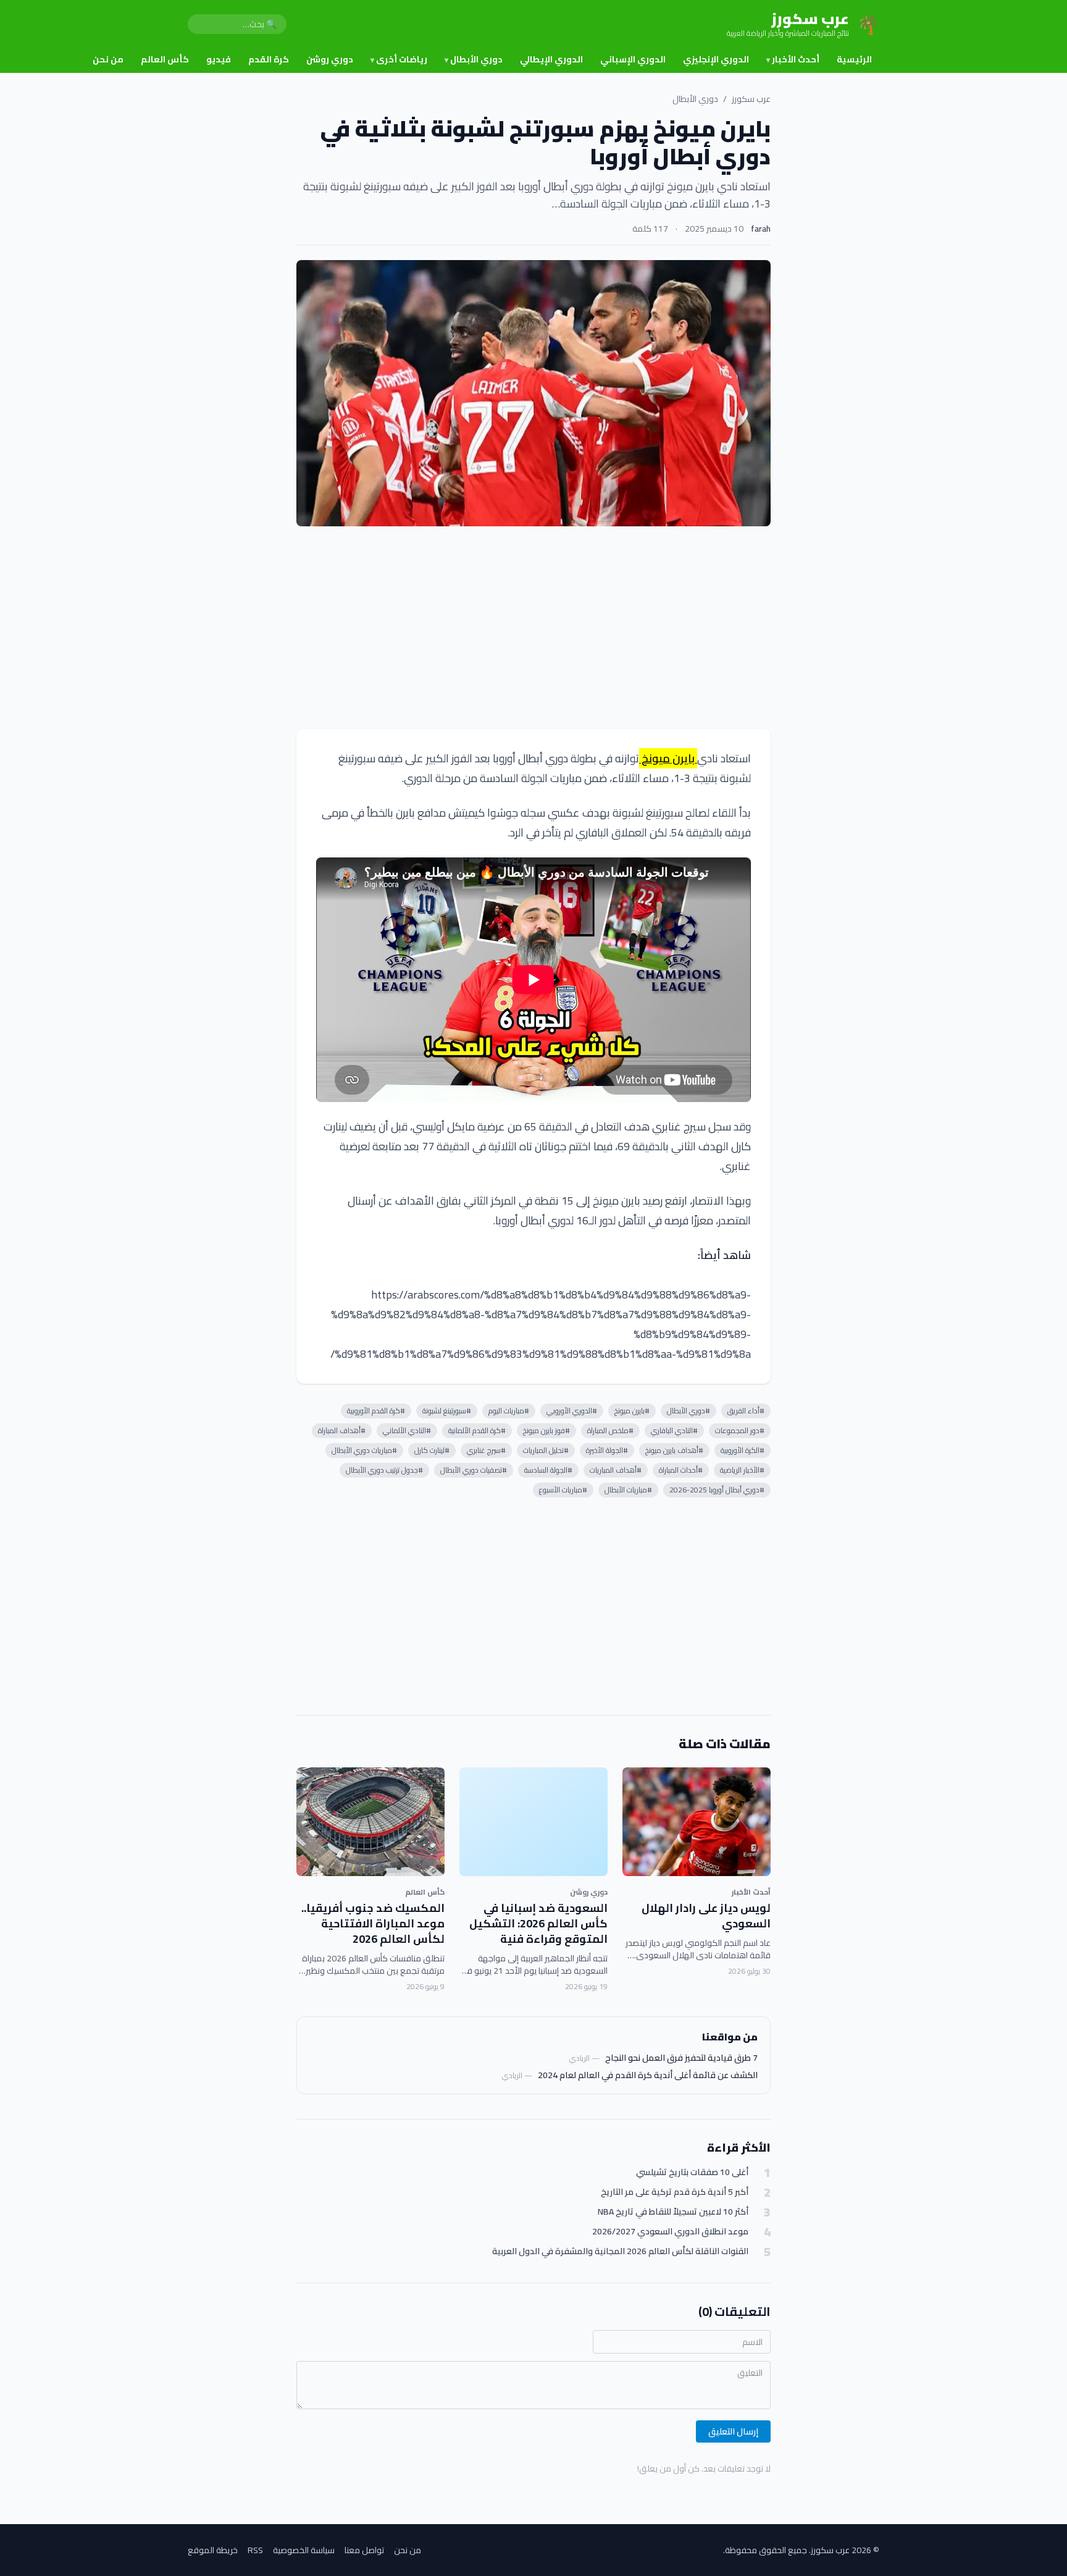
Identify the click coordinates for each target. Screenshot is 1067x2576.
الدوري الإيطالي (551, 59)
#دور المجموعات (740, 1430)
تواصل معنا (364, 2550)
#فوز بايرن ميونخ (546, 1430)
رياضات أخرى (399, 59)
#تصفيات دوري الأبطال (474, 1470)
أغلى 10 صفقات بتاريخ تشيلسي (692, 2172)
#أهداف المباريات (616, 1470)
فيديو (219, 59)
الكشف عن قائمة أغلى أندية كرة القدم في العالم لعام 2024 (648, 2075)
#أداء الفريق (746, 1411)
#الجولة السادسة (548, 1470)
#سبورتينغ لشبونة (447, 1411)
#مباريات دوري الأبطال (364, 1450)
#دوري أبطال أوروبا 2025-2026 (717, 1490)
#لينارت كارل (432, 1450)
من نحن (108, 59)
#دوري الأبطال (688, 1411)
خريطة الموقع (213, 2550)
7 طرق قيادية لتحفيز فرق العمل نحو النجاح (681, 2058)
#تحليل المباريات (546, 1450)
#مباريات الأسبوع (563, 1490)
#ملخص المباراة (610, 1430)
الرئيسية (854, 59)
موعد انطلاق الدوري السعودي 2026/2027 (670, 2232)
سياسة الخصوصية (304, 2550)
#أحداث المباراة (681, 1470)
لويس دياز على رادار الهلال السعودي (706, 1916)
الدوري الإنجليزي (716, 59)
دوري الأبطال (474, 59)
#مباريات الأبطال (628, 1490)
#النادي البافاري (674, 1430)
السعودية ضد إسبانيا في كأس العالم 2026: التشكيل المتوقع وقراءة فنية (538, 1923)
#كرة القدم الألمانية (477, 1430)
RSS (255, 2550)
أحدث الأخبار (793, 59)
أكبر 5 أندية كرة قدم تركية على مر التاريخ (675, 2192)
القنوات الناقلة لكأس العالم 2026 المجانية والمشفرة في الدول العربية (620, 2251)
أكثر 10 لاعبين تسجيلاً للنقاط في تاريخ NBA (673, 2212)
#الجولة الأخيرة (607, 1450)
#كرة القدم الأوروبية (376, 1411)
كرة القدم (269, 59)
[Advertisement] (533, 628)
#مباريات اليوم (509, 1411)
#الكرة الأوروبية (743, 1450)
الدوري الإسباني (633, 59)
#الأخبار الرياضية (742, 1470)
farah (761, 229)
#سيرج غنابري (486, 1450)
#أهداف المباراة (342, 1430)
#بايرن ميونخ (632, 1411)
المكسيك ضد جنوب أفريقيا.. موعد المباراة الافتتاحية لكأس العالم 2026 (373, 1923)
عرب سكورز (751, 99)
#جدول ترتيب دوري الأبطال (384, 1470)
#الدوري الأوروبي (572, 1411)
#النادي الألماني (407, 1430)
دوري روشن (330, 59)
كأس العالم (165, 59)
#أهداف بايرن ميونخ (674, 1450)
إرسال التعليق (733, 2431)
